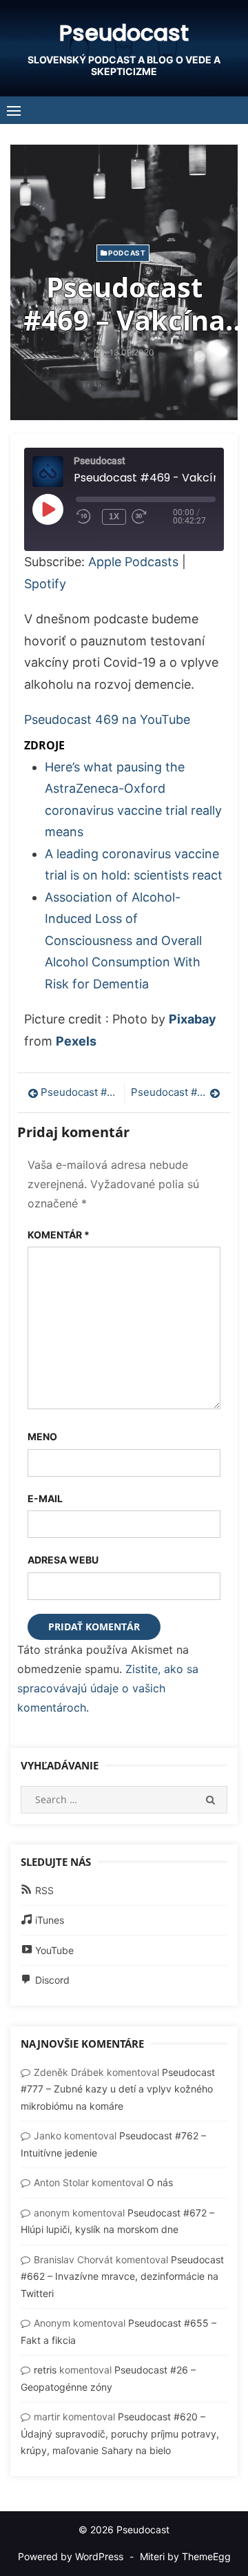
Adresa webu (63, 1560)
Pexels (76, 1041)
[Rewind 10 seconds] (86, 517)
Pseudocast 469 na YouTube (107, 719)
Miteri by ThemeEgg (185, 2556)
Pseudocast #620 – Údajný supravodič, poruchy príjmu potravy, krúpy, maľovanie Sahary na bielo (120, 2433)
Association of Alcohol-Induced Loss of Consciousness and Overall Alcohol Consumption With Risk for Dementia (123, 941)
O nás (160, 2182)
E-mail (45, 1498)
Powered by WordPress (71, 2556)
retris (45, 2370)
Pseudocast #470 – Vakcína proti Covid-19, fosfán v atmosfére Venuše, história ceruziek (176, 1092)
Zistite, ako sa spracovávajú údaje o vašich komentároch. (108, 1688)
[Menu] (14, 110)
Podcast (127, 253)
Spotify (45, 584)
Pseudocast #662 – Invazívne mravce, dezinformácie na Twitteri (122, 2276)
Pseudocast (124, 33)
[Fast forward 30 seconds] (152, 517)
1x (114, 517)
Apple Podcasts (133, 562)
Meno (42, 1436)
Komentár (59, 1235)
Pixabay (193, 1019)
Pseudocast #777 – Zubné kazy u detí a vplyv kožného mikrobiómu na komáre (118, 2089)
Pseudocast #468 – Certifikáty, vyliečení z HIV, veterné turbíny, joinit (79, 1092)
